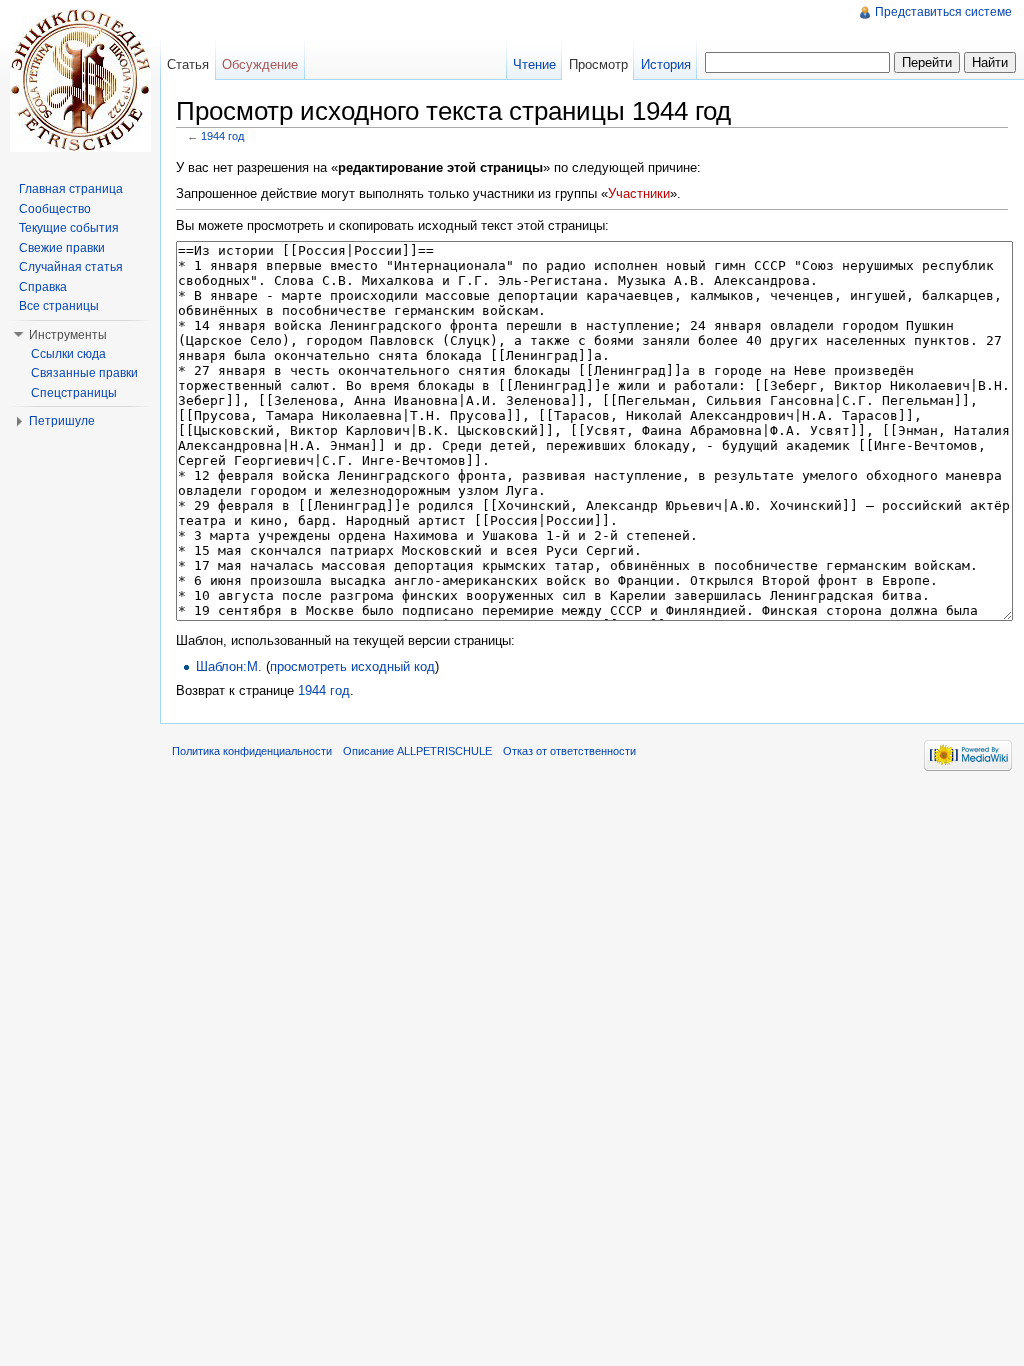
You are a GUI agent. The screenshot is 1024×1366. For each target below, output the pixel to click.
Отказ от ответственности (569, 751)
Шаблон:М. (229, 666)
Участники (639, 193)
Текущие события (69, 228)
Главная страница (71, 189)
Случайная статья (71, 267)
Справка (43, 287)
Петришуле (62, 421)
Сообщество (55, 209)
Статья (188, 64)
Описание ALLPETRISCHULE (417, 751)
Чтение (534, 64)
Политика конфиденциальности (252, 751)
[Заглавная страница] (80, 80)
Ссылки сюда (68, 354)
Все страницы (59, 306)
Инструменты (68, 335)
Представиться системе (943, 12)
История (666, 64)
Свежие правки (62, 248)
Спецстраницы (74, 393)
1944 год (222, 136)
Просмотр (598, 64)
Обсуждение (260, 64)
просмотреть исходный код (352, 666)
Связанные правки (84, 373)
